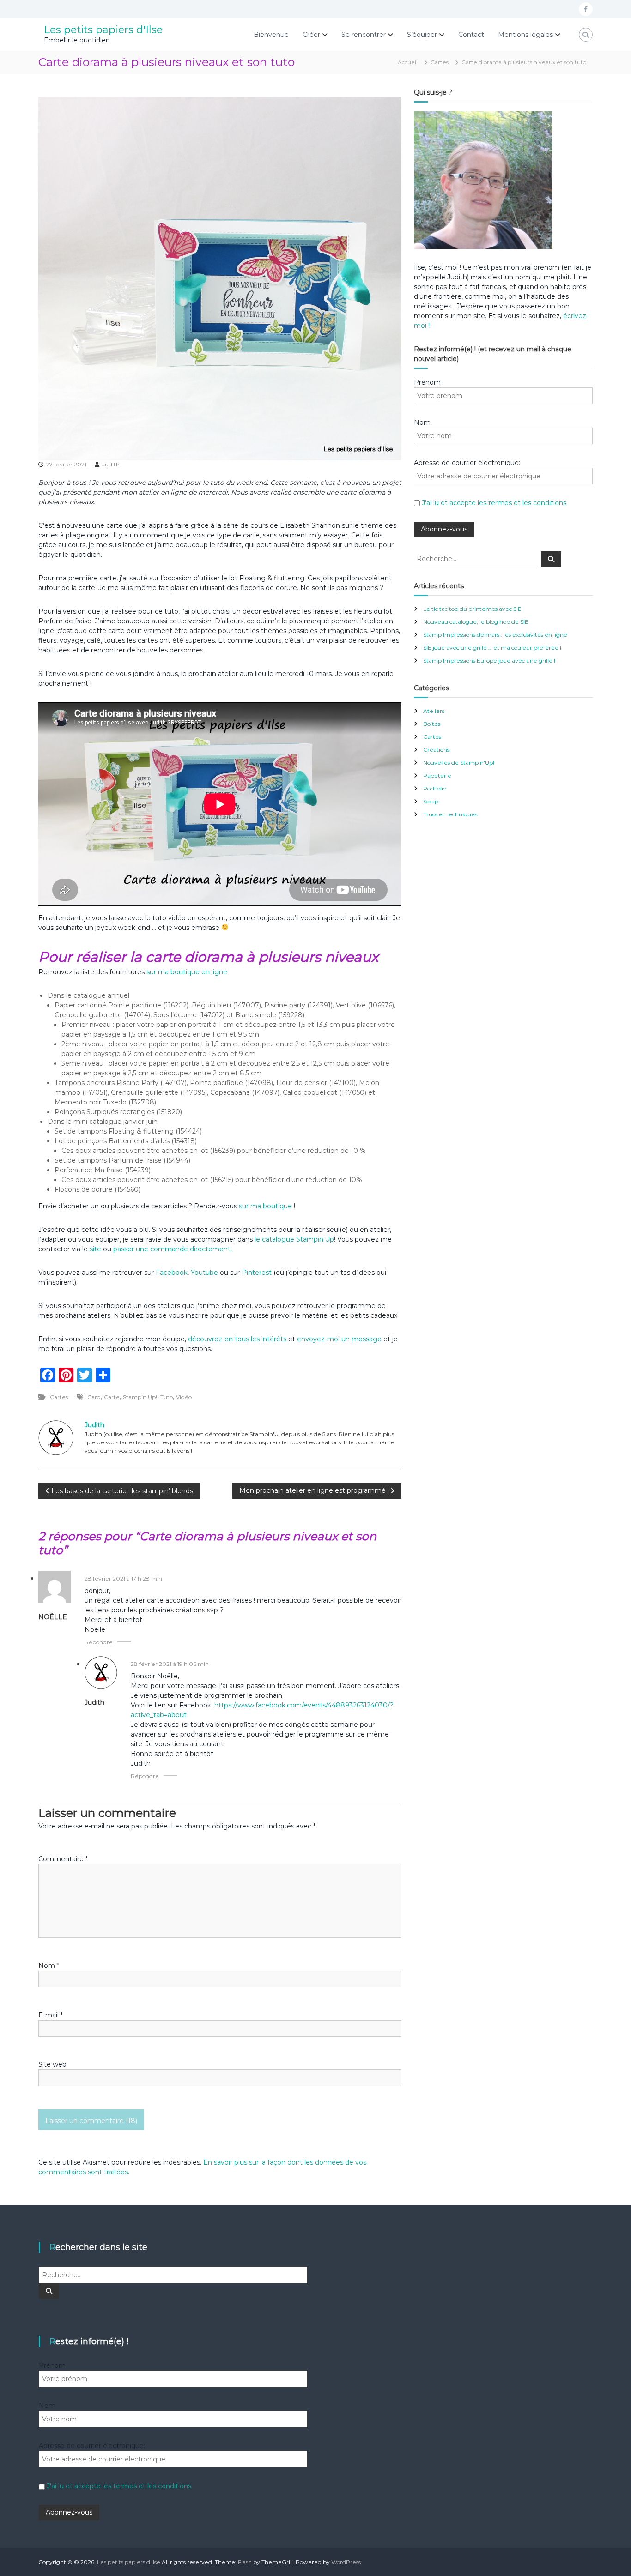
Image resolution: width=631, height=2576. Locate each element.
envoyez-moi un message (339, 1339)
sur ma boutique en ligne (187, 972)
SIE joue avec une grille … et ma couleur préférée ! (492, 648)
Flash (245, 2562)
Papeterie (437, 775)
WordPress (346, 2562)
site (95, 1249)
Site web (52, 2064)
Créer (311, 35)
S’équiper (422, 35)
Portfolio (435, 788)
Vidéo (184, 1397)
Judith (111, 464)
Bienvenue (271, 35)
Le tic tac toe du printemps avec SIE (472, 609)
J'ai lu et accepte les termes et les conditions (494, 503)
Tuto (167, 1397)
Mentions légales (525, 35)
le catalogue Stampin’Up (294, 1239)
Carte (112, 1397)
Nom (49, 1966)
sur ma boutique (265, 1206)
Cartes (440, 62)
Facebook (172, 1273)
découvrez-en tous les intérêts (237, 1339)
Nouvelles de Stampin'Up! (459, 763)
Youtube (204, 1273)
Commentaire (63, 1859)
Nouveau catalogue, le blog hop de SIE (476, 622)
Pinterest (258, 1273)
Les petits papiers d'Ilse (103, 30)
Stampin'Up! (140, 1397)
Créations (436, 750)
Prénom (427, 382)
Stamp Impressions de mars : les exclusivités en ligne (495, 635)
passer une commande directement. (173, 1249)
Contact (471, 35)
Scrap (431, 801)
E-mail (51, 2015)
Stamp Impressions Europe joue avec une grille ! (489, 661)
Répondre (99, 1642)
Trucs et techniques (450, 814)
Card (94, 1397)
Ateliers (434, 711)
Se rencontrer (364, 35)
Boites (432, 724)
